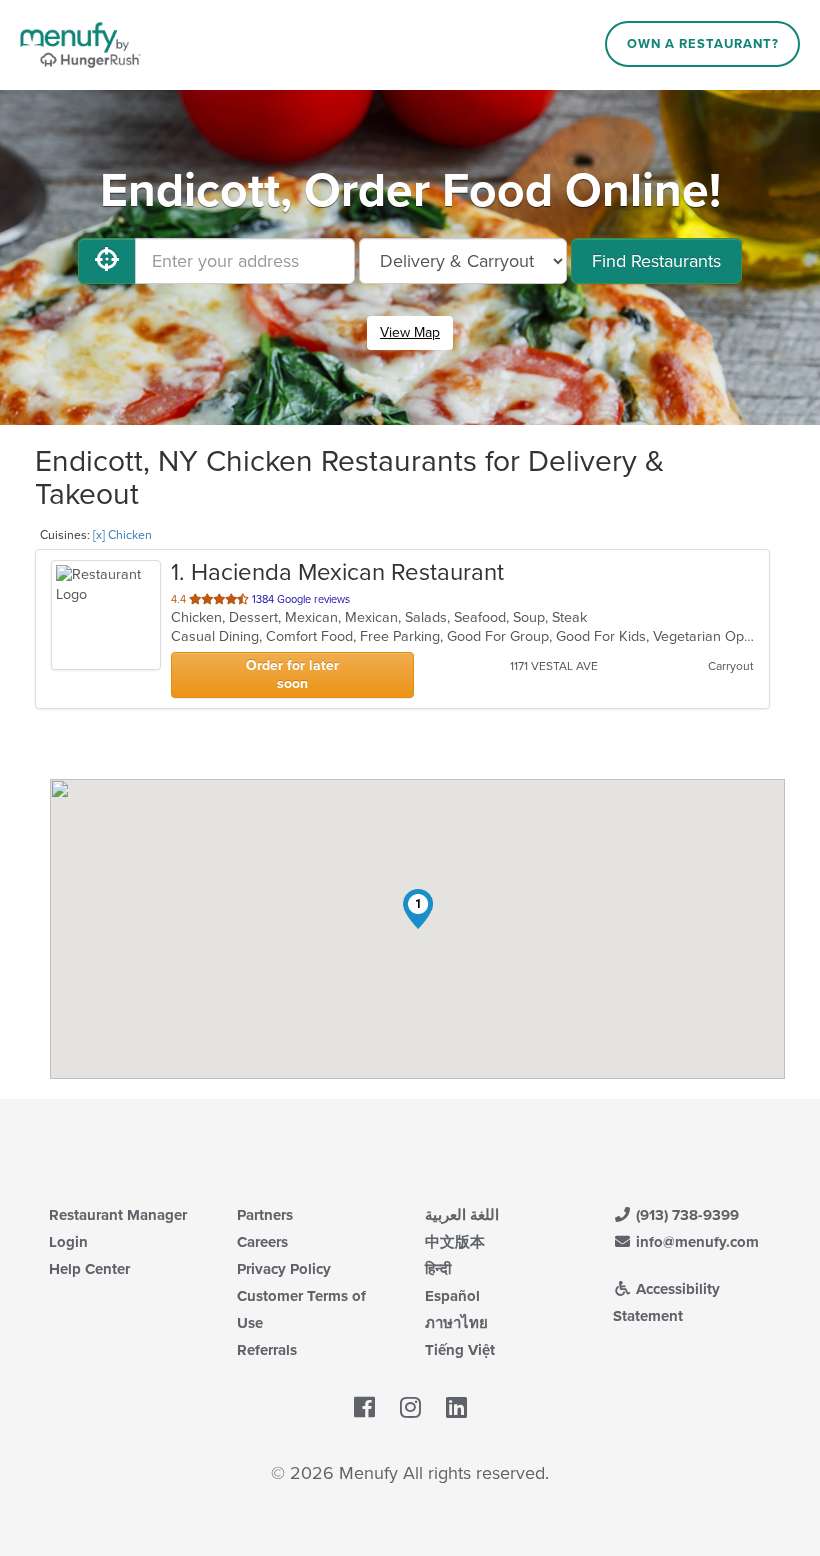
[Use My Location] (107, 261)
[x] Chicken (122, 535)
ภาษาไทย (456, 1323)
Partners (265, 1215)
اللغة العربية (462, 1215)
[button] (418, 909)
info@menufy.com (695, 1242)
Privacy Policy (284, 1269)
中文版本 (455, 1242)
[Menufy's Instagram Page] (410, 1408)
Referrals (267, 1350)
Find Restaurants (656, 261)
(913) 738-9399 (685, 1215)
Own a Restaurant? (703, 44)
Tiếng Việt (460, 1350)
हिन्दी (438, 1269)
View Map (410, 332)
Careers (262, 1242)
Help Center (89, 1269)
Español (452, 1296)
